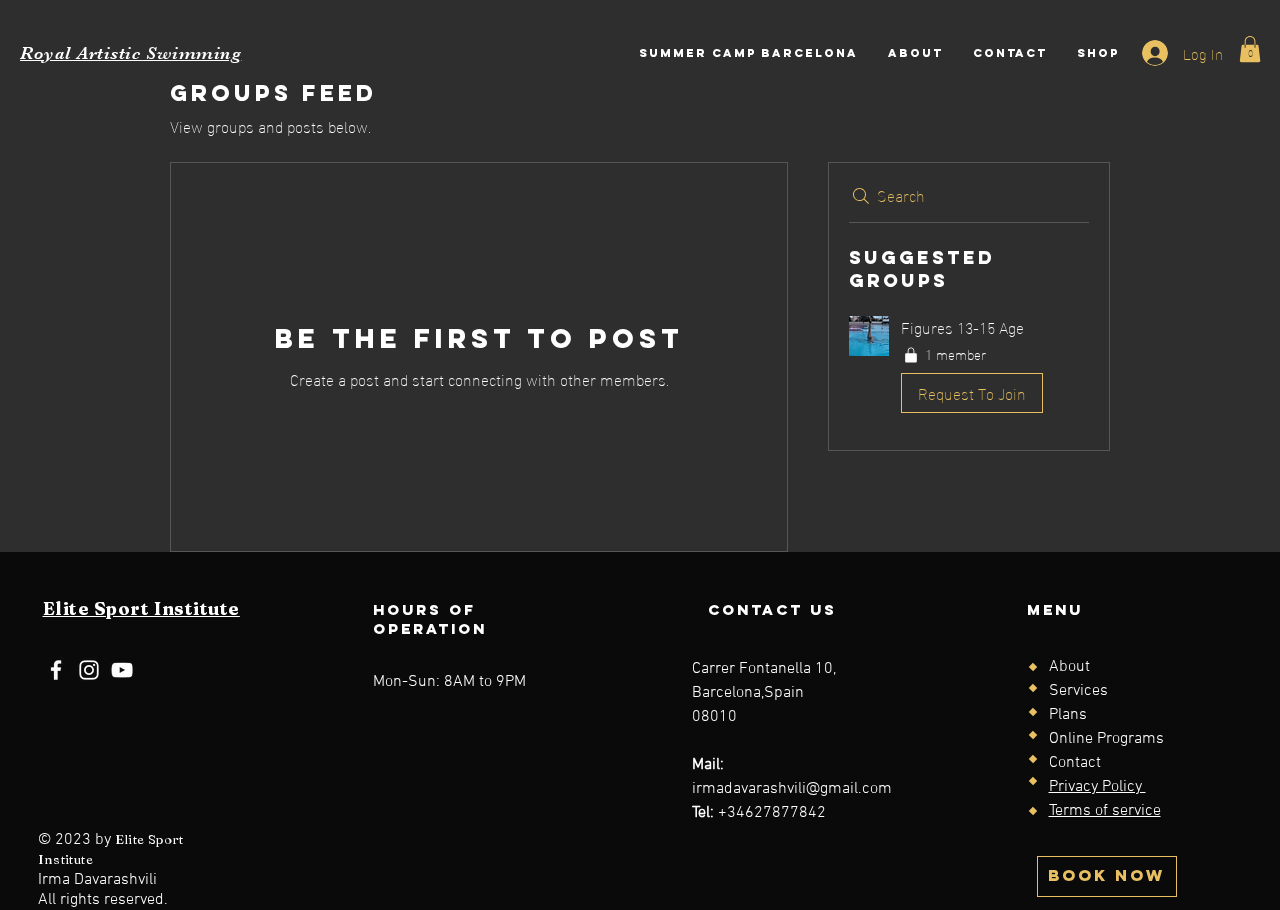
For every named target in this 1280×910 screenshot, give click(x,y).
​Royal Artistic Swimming (130, 53)
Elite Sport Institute (141, 608)
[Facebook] (56, 670)
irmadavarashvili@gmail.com (792, 789)
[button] (1250, 49)
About (1069, 667)
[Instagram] (89, 670)
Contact (1075, 763)
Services (1078, 691)
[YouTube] (122, 670)
